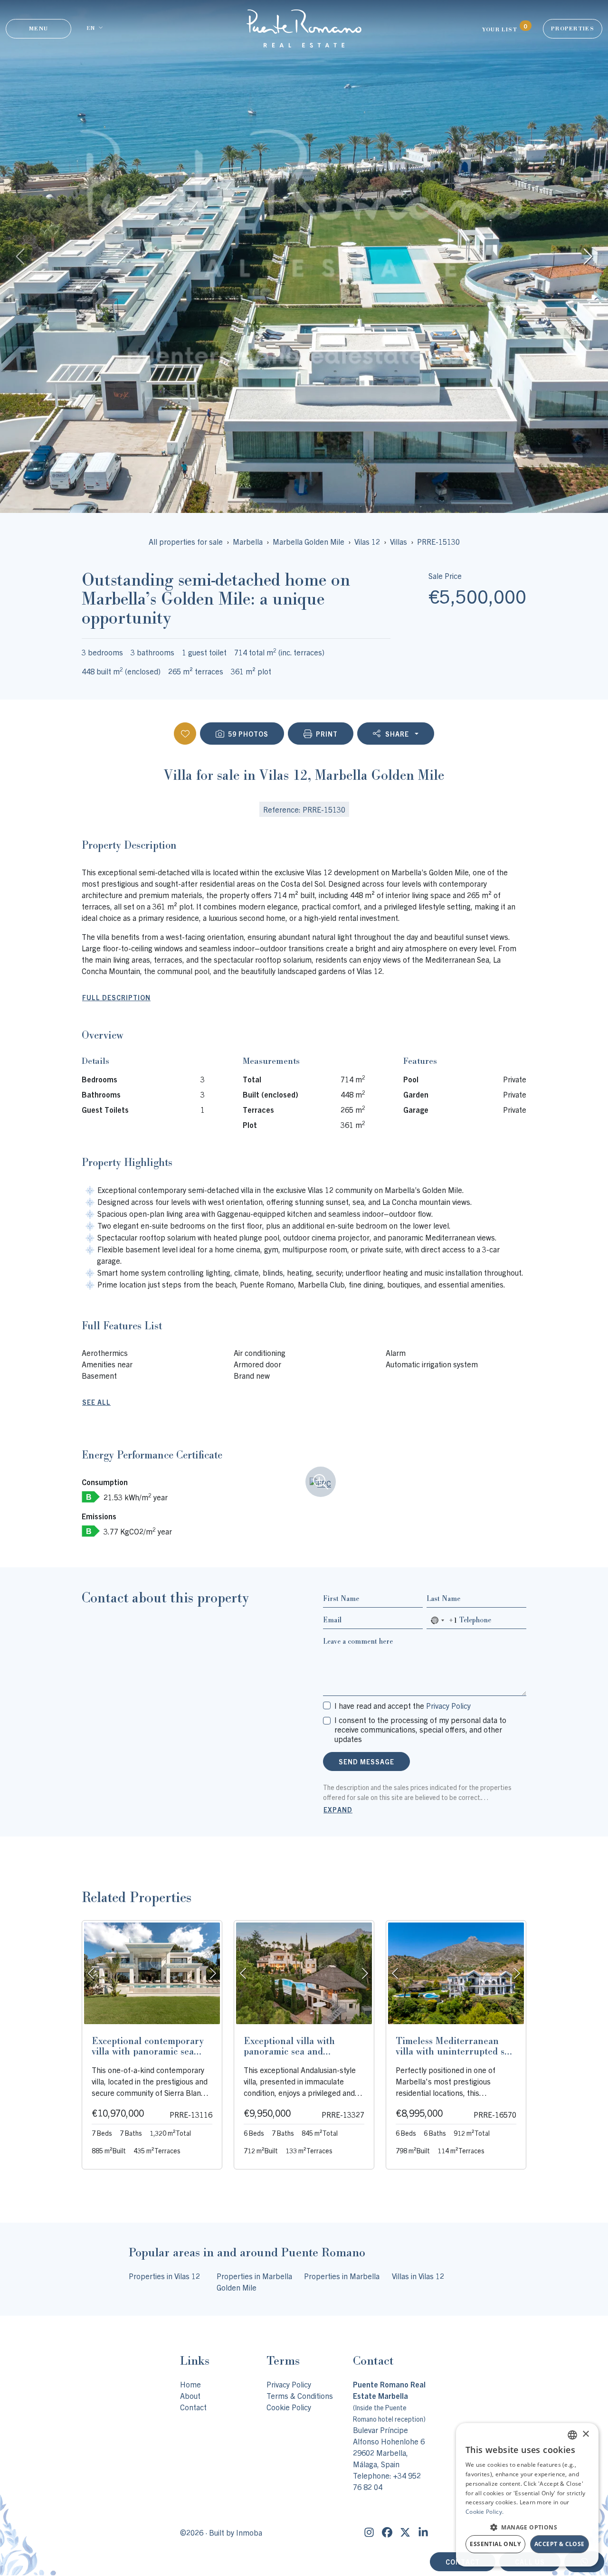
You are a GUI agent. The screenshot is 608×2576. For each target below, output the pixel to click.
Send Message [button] (366, 1762)
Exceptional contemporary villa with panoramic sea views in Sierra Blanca (148, 2051)
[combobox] (442, 1620)
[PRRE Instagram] (369, 2532)
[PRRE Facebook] (387, 2532)
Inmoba (249, 2532)
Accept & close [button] (560, 2544)
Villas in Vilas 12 (418, 2276)
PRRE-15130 (438, 541)
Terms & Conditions (300, 2396)
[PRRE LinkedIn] (423, 2532)
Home (190, 2384)
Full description (116, 997)
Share (397, 734)
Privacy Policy (448, 1705)
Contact (193, 2407)
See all (96, 1402)
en (90, 28)
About (190, 2396)
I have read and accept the (403, 1705)
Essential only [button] (495, 2544)
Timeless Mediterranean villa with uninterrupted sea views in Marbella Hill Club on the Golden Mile (455, 2056)
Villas (399, 541)
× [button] (585, 2434)
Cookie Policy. (484, 2512)
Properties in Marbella (342, 2276)
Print (327, 734)
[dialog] (527, 2495)
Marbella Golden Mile (309, 541)
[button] (527, 2527)
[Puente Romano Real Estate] (304, 28)
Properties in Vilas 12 (164, 2276)
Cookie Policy (289, 2407)
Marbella (248, 541)
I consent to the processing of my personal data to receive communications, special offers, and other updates (420, 1729)
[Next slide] (587, 256)
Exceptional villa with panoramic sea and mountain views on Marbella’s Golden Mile (293, 2056)
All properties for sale (186, 541)
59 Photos (248, 734)
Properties (573, 28)
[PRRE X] (405, 2532)
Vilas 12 (367, 541)
